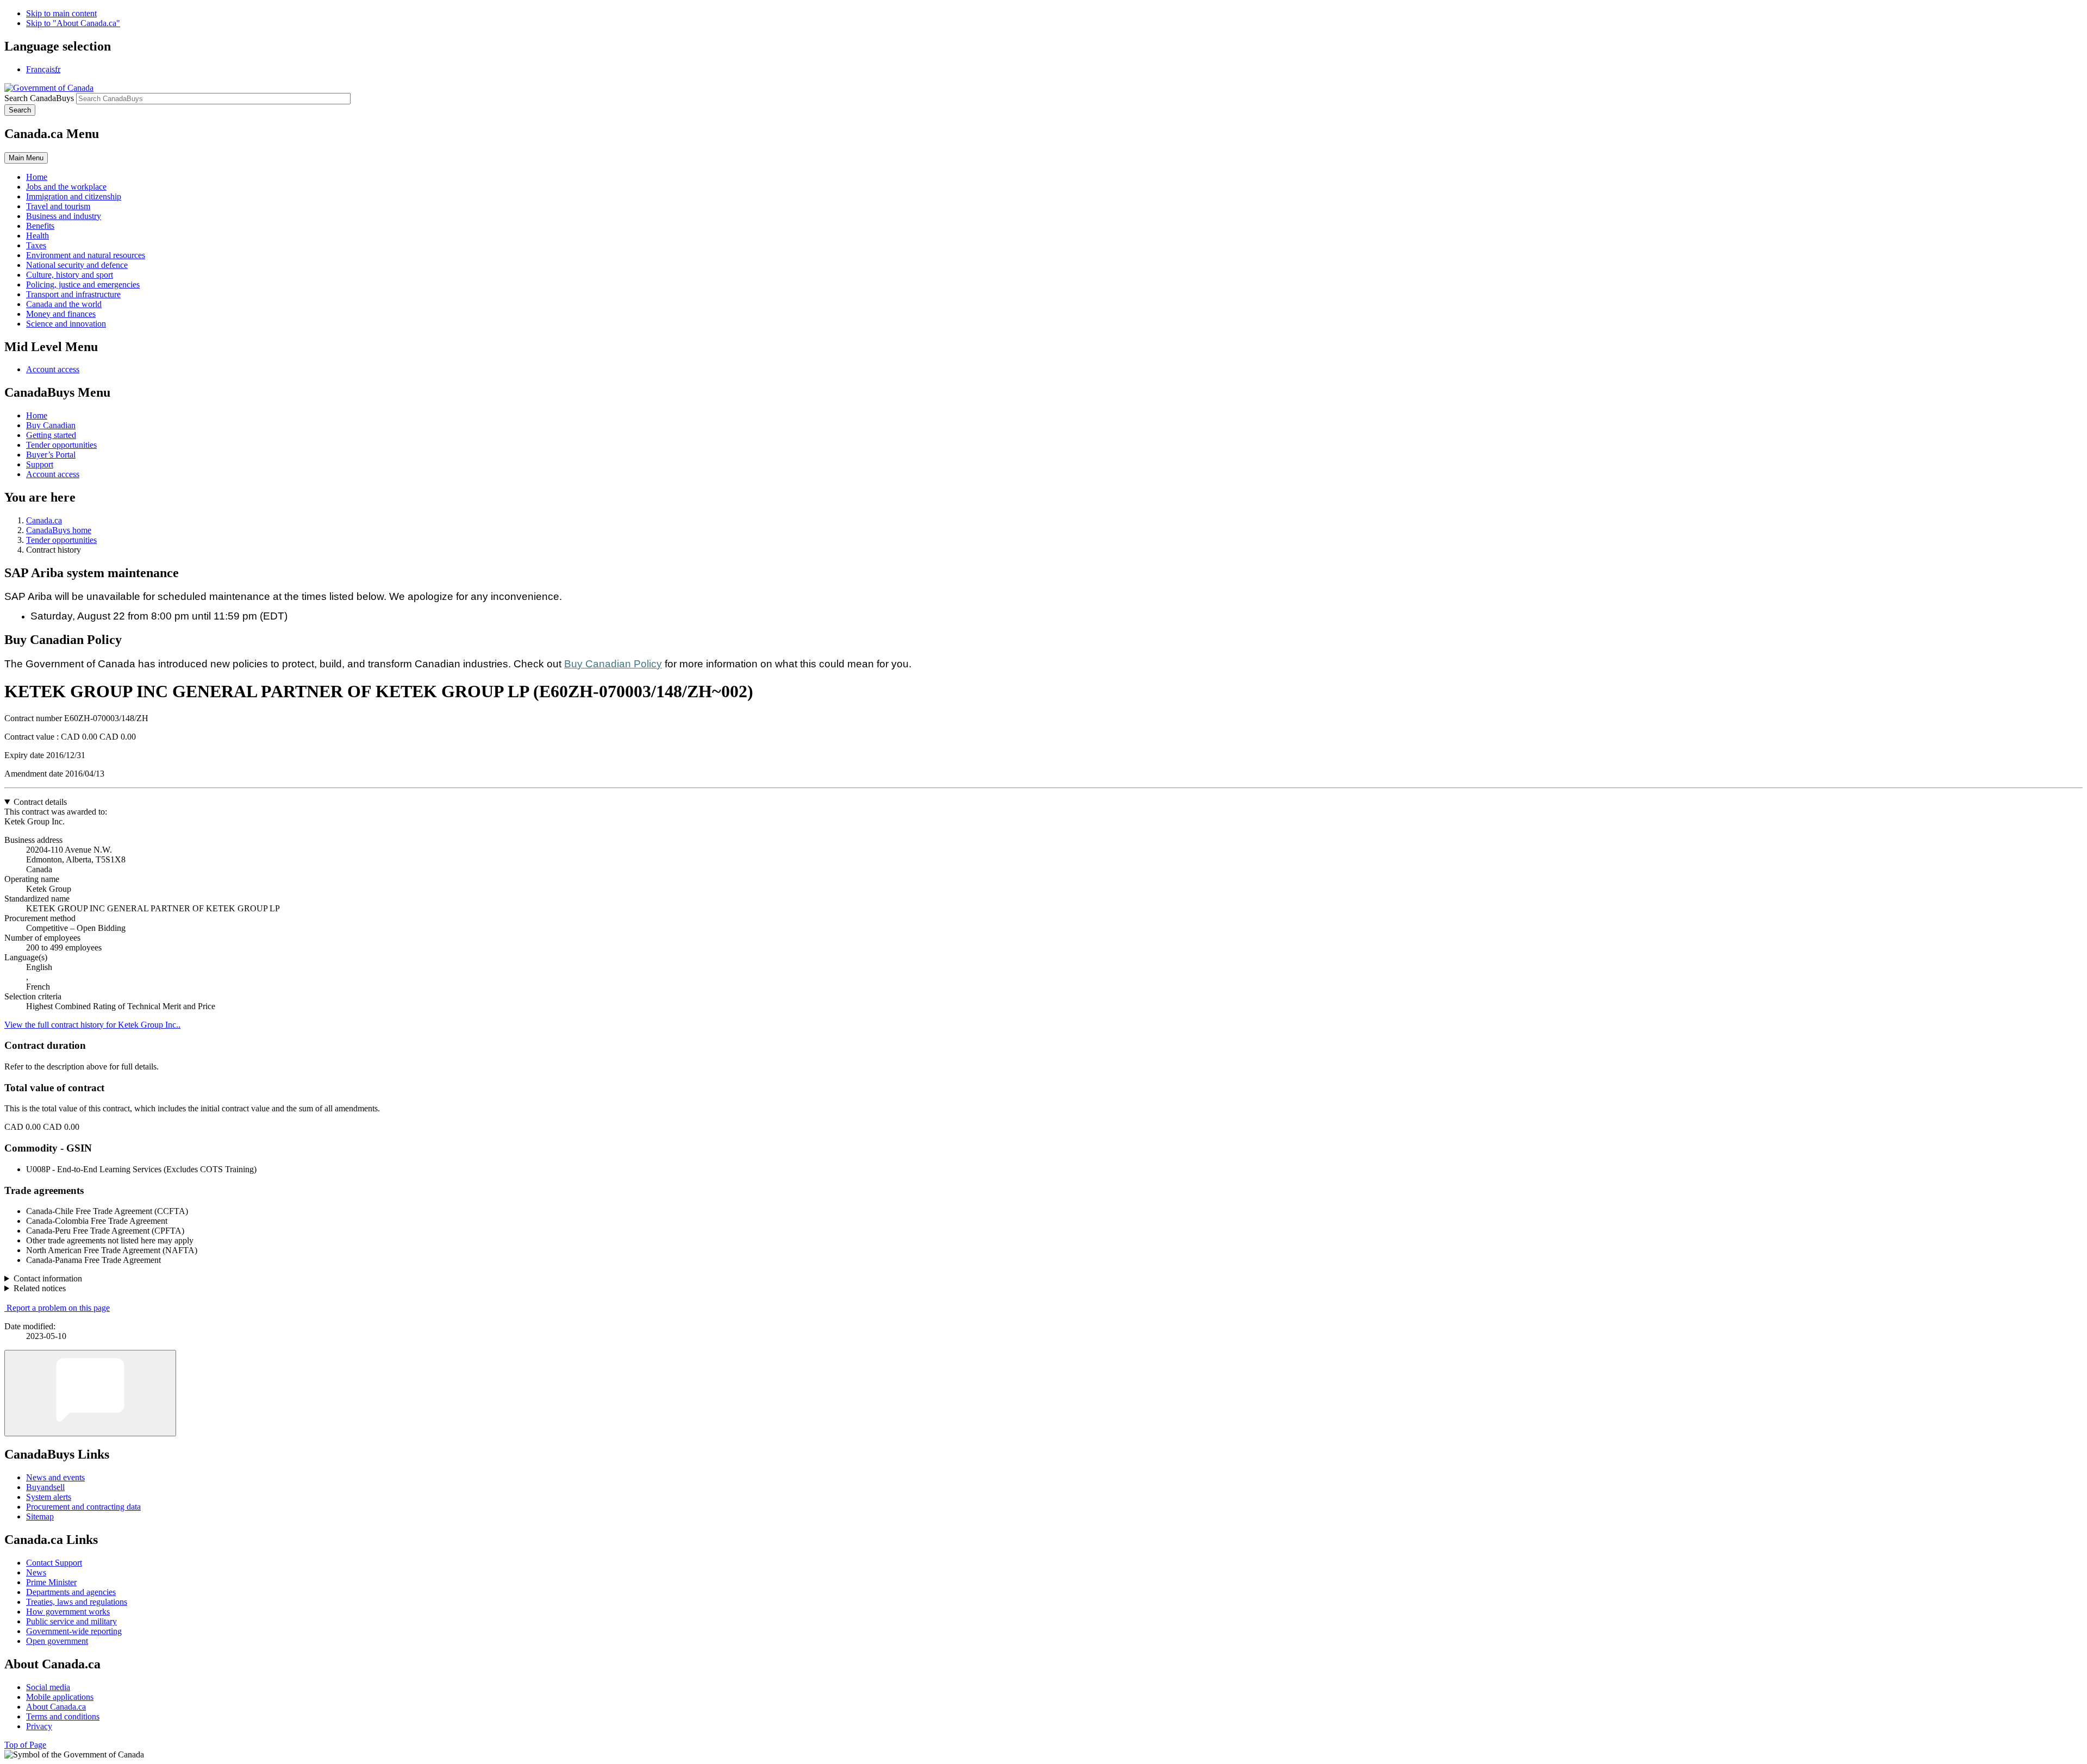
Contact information (48, 1278)
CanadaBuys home (59, 530)
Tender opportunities (61, 445)
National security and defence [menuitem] (77, 265)
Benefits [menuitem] (40, 226)
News (36, 1572)
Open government (57, 1641)
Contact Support (54, 1563)
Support (40, 464)
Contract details (40, 802)
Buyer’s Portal (51, 455)
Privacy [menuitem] (39, 1726)
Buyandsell (45, 1487)
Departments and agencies (71, 1592)
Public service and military (71, 1621)
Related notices (40, 1288)
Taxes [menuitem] (36, 245)
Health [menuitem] (38, 236)
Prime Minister (51, 1582)
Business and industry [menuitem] (64, 216)
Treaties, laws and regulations (77, 1602)
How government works (68, 1612)
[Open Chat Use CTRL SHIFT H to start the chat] (90, 1393)
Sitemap (40, 1516)
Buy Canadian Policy (613, 664)
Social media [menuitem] (48, 1687)
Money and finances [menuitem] (61, 314)
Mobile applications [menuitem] (60, 1697)
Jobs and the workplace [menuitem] (66, 187)
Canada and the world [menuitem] (64, 304)
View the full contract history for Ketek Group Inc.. (92, 1025)
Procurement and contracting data (83, 1507)
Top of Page (25, 1745)
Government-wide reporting (74, 1631)
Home (37, 415)
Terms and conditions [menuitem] (63, 1716)
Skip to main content (61, 13)
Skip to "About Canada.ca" (73, 23)
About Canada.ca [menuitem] (56, 1707)
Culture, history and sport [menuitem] (70, 275)
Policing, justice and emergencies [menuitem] (83, 284)
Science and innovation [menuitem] (66, 324)
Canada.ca (44, 520)
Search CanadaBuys (39, 98)
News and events (55, 1477)
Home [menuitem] (37, 177)
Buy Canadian (51, 425)
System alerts (49, 1497)
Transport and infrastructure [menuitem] (73, 294)
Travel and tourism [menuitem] (58, 206)
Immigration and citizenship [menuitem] (74, 196)
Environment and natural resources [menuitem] (86, 255)
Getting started (51, 435)
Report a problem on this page (58, 1308)
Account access (53, 369)
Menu (26, 158)
